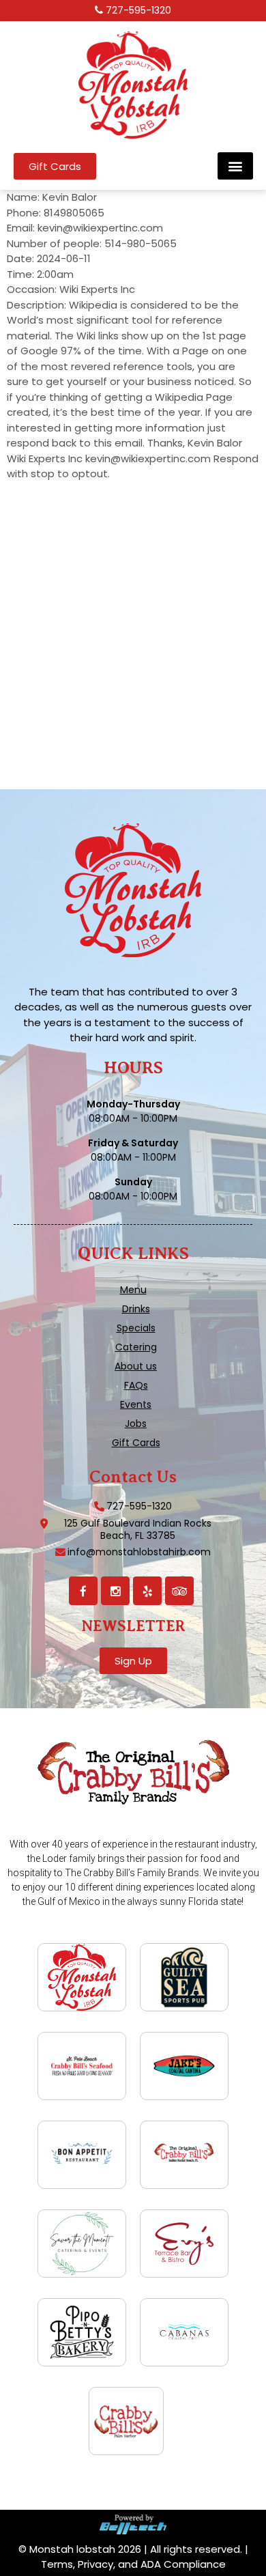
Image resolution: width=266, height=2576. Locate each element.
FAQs (136, 1385)
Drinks (136, 1309)
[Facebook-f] (83, 1591)
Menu (133, 1290)
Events (136, 1404)
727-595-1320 (138, 10)
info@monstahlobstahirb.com (139, 1552)
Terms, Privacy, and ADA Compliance (133, 2564)
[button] (235, 166)
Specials (136, 1328)
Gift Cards (136, 1443)
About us (136, 1366)
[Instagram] (115, 1591)
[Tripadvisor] (179, 1591)
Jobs (136, 1424)
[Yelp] (147, 1591)
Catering (136, 1347)
